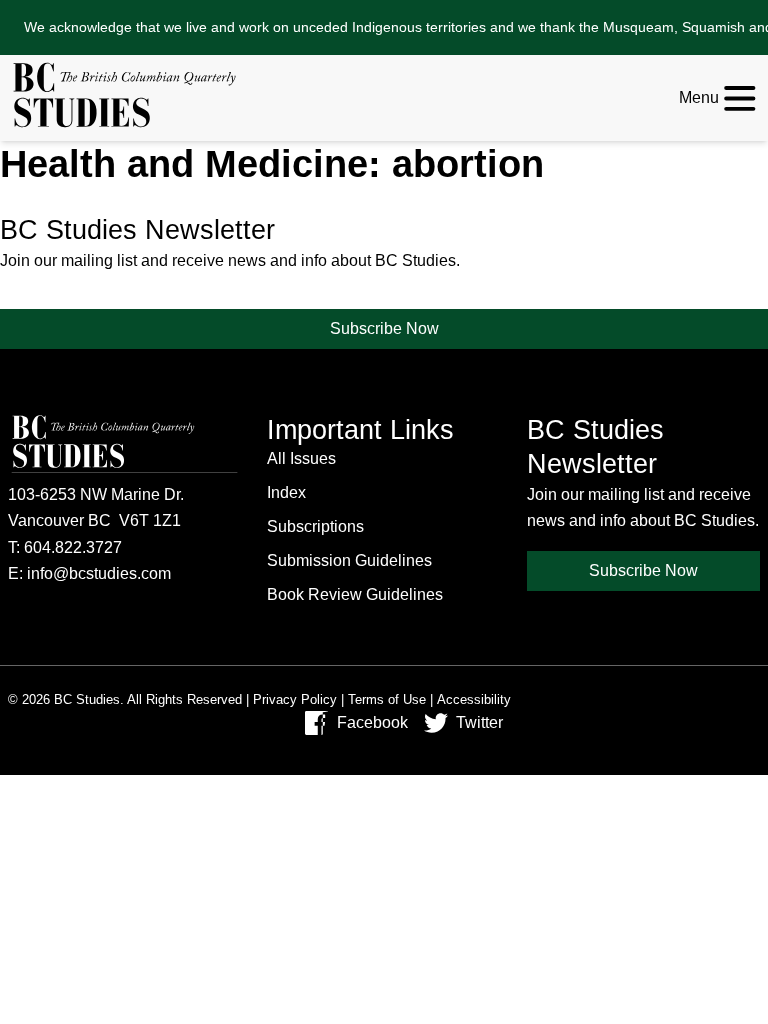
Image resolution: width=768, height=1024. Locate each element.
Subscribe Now (384, 328)
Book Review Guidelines (355, 594)
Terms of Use (387, 699)
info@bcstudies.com (99, 573)
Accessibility (474, 699)
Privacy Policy (295, 699)
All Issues (301, 458)
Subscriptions (315, 526)
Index (286, 492)
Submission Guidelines (349, 560)
